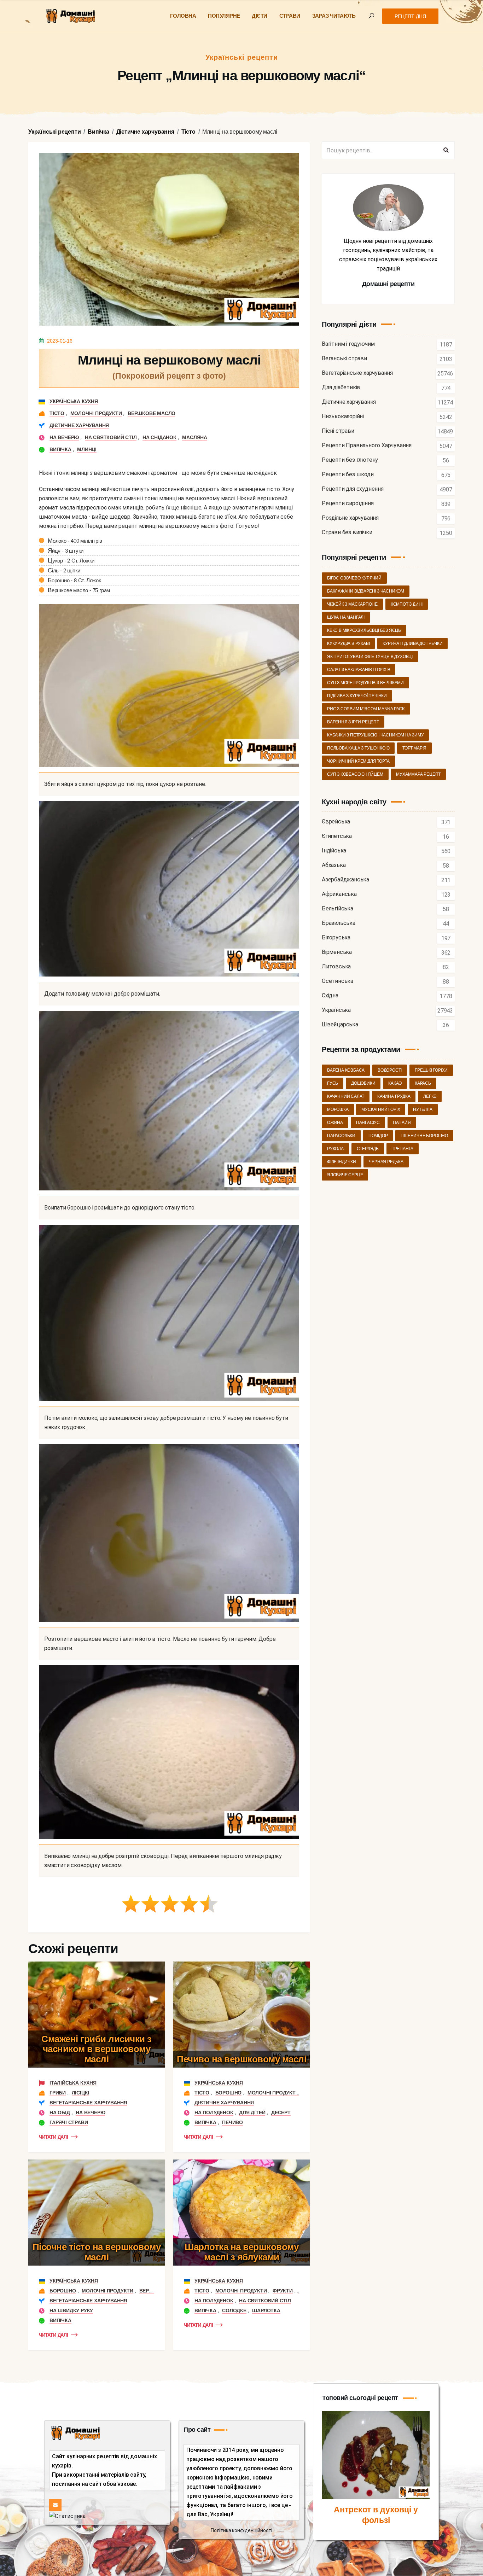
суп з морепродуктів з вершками (365, 683)
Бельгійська (337, 909)
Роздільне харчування (350, 518)
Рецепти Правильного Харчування (367, 446)
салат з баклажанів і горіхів (359, 670)
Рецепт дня (410, 16)
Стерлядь (368, 1149)
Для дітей (252, 2112)
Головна (183, 16)
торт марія (414, 748)
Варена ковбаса (346, 1070)
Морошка (338, 1109)
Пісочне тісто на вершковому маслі (97, 2252)
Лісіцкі (81, 2093)
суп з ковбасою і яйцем (355, 774)
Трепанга (403, 1149)
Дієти (260, 16)
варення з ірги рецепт (353, 722)
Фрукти (283, 2291)
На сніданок (159, 437)
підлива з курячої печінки (357, 696)
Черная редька (386, 1162)
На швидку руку (71, 2310)
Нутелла (423, 1109)
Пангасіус (368, 1123)
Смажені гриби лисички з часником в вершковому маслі (97, 2049)
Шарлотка (266, 2310)
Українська (336, 1010)
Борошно (229, 2093)
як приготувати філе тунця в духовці (370, 657)
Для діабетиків (341, 388)
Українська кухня (74, 401)
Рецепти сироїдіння (348, 504)
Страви (290, 16)
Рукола (335, 1149)
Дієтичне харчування (79, 425)
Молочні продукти (96, 413)
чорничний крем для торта (358, 761)
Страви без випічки (347, 533)
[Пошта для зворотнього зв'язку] (55, 2505)
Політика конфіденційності (241, 2530)
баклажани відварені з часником (366, 591)
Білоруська (336, 938)
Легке (430, 1096)
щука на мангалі (346, 617)
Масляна (195, 437)
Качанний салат (346, 1096)
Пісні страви (338, 431)
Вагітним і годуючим (348, 344)
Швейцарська (340, 1025)
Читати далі (54, 2137)
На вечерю (64, 437)
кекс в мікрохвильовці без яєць (364, 630)
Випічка (60, 449)
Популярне (224, 16)
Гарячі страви (69, 2122)
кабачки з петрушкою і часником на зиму (375, 735)
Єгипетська (337, 836)
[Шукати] (446, 150)
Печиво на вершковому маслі (241, 2059)
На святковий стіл (111, 437)
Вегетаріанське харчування (88, 2103)
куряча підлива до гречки (412, 643)
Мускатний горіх (381, 1109)
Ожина (335, 1123)
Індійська (334, 851)
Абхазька (334, 865)
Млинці (87, 449)
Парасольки (341, 1136)
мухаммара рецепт (418, 774)
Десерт (281, 2112)
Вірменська (337, 952)
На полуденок (214, 2112)
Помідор (378, 1136)
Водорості (390, 1070)
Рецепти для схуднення (353, 489)
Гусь (333, 1083)
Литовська (336, 967)
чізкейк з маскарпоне (352, 604)
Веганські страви (344, 359)
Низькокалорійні (343, 417)
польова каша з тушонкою (358, 748)
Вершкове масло (152, 413)
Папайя (402, 1123)
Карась (423, 1083)
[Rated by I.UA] (67, 2516)
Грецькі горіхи (431, 1070)
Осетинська (337, 981)
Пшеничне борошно (424, 1136)
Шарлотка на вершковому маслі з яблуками (241, 2252)
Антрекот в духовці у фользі (376, 2515)
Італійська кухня (73, 2083)
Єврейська (336, 822)
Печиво (232, 2122)
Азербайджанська (345, 880)
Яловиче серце (345, 1175)
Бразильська (339, 923)
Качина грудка (394, 1096)
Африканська (339, 894)
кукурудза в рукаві (348, 643)
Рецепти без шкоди (348, 475)
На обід (60, 2112)
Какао (395, 1083)
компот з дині (407, 604)
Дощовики (363, 1083)
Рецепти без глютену (350, 460)
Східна (330, 996)
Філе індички (342, 1162)
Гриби (58, 2093)
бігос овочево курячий (354, 578)
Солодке (234, 2310)
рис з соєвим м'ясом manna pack (366, 709)
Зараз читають (334, 16)
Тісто (57, 413)
